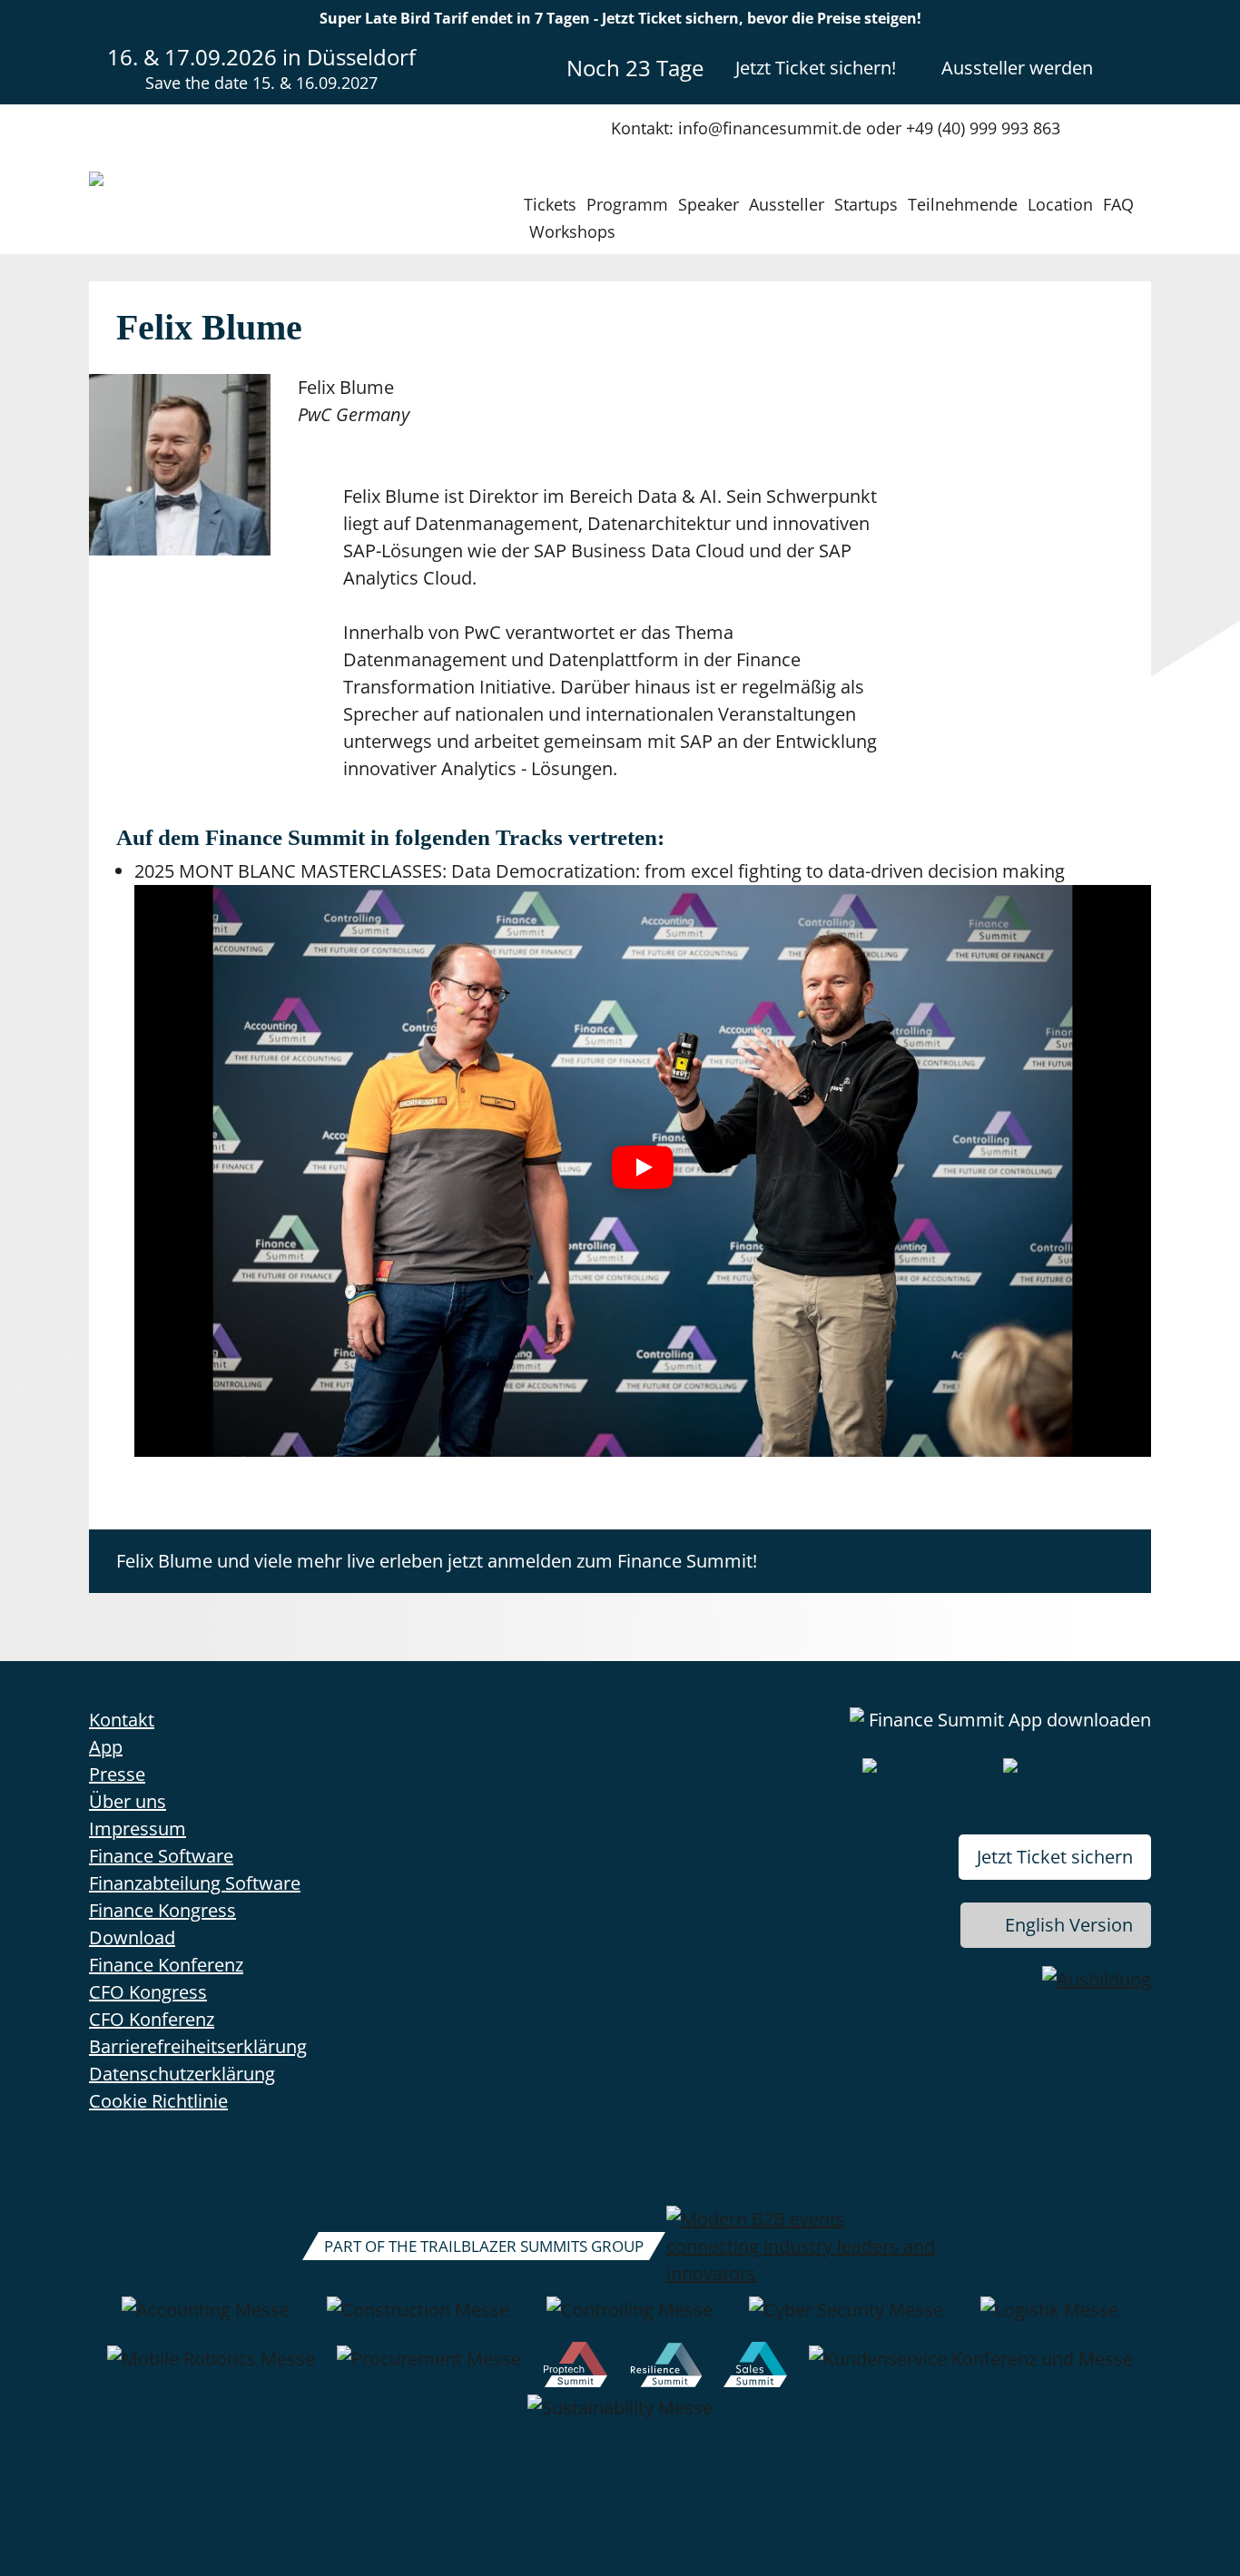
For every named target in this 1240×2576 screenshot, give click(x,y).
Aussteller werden (1017, 68)
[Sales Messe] (755, 2368)
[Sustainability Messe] (620, 2417)
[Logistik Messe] (1049, 2319)
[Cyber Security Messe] (846, 2319)
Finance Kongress (162, 1910)
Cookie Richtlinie (158, 2101)
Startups (866, 204)
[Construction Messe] (418, 2319)
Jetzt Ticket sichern (1055, 1857)
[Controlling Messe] (630, 2319)
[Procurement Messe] (429, 2368)
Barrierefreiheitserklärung (198, 2046)
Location (1060, 204)
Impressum (138, 1829)
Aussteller (787, 204)
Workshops (572, 231)
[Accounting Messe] (206, 2319)
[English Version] (1136, 67)
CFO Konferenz (152, 2019)
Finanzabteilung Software (195, 1883)
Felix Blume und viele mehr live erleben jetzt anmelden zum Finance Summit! (437, 1561)
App (106, 1747)
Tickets (550, 204)
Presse (117, 1774)
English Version (1069, 1925)
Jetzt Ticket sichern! (816, 68)
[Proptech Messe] (576, 2368)
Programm (627, 204)
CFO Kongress (148, 1992)
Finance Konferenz (166, 1965)
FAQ (1118, 204)
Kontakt (122, 1720)
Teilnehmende (963, 204)
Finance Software (161, 1856)
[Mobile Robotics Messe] (211, 2368)
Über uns (128, 1801)
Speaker (709, 204)
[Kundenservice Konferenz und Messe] (971, 2368)
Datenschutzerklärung (182, 2074)
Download (132, 1937)
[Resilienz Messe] (666, 2368)
